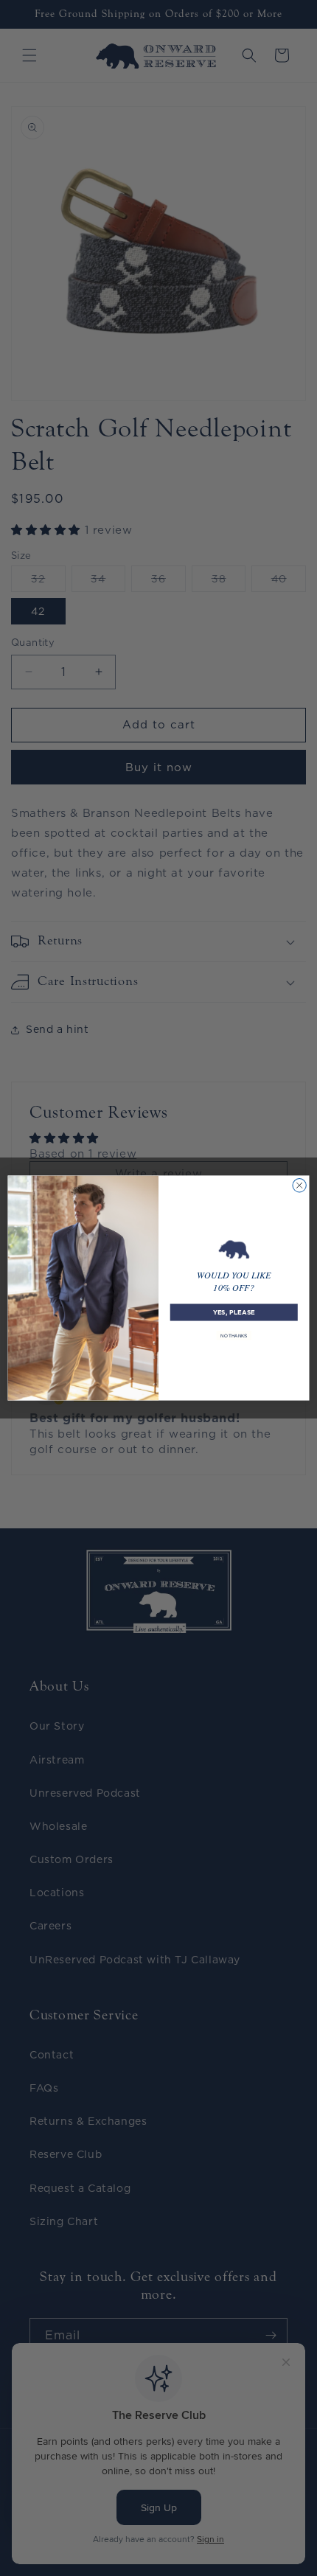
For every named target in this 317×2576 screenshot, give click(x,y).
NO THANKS (234, 1336)
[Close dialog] (299, 1186)
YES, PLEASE (234, 1312)
